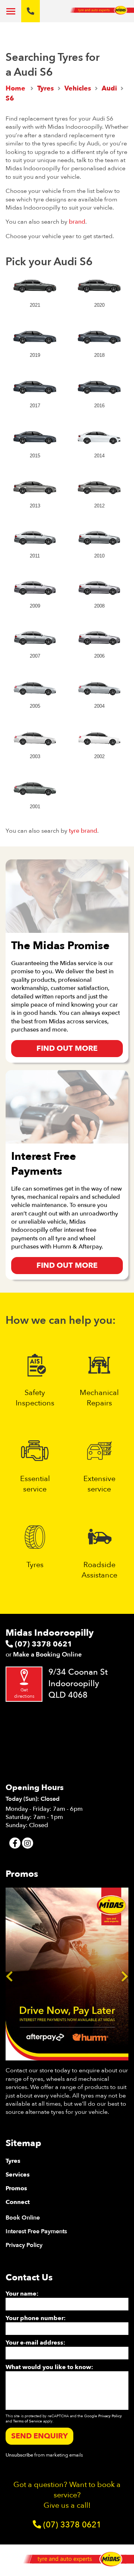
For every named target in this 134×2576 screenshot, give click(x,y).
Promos (16, 2188)
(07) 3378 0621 (43, 1644)
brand (77, 222)
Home (15, 88)
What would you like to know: (49, 2367)
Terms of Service (28, 2421)
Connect (18, 2202)
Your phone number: (36, 2318)
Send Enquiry (39, 2436)
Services (18, 2175)
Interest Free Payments (36, 2231)
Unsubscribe (19, 2455)
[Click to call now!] (31, 11)
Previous (9, 1974)
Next (125, 1974)
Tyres (13, 2161)
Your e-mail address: (35, 2343)
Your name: (22, 2294)
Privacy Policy (24, 2245)
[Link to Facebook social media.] (15, 1843)
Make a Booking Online (47, 1654)
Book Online (23, 2218)
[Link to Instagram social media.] (28, 1843)
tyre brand (83, 831)
